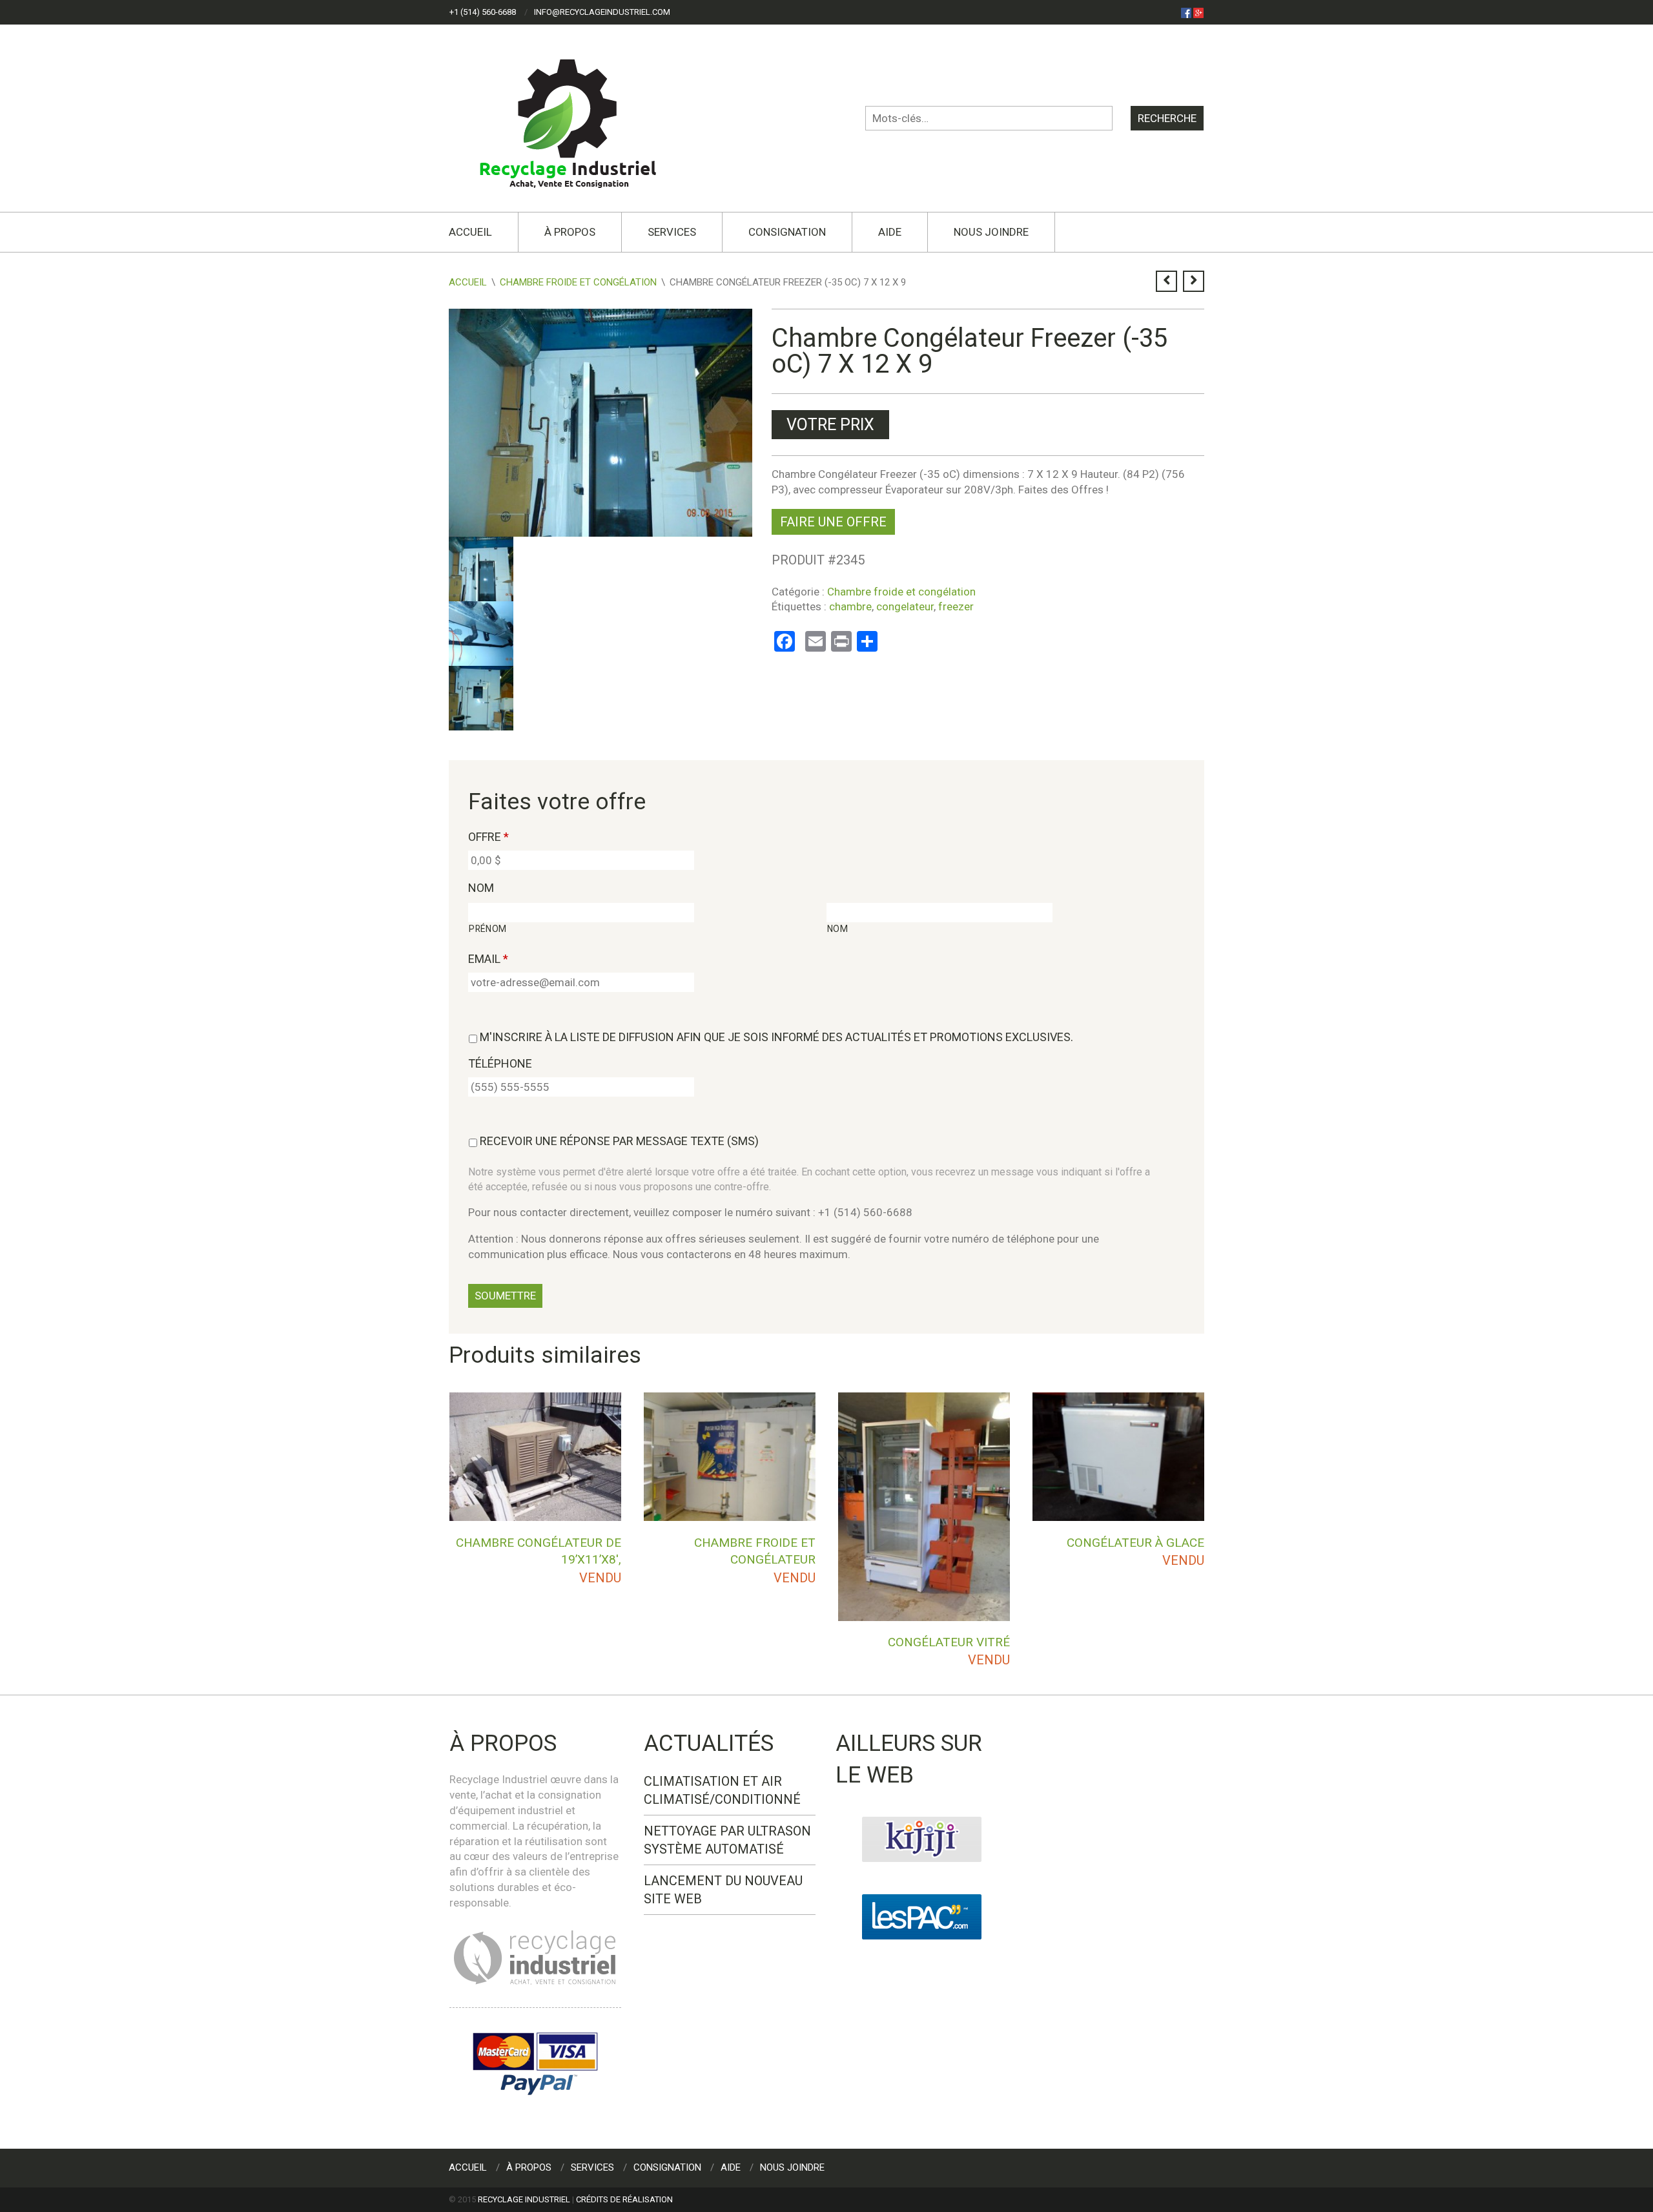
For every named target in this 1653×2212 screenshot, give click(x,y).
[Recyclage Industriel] (579, 118)
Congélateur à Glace (1135, 1543)
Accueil (470, 232)
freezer (956, 606)
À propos (570, 232)
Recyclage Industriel (524, 2199)
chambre (850, 606)
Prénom (488, 929)
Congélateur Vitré (949, 1642)
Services (672, 232)
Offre (488, 837)
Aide (890, 232)
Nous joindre (991, 232)
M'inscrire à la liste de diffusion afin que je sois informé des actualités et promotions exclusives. (776, 1037)
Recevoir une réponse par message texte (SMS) (619, 1141)
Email (488, 959)
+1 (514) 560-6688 (483, 12)
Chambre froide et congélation (578, 282)
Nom (481, 888)
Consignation (787, 232)
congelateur (905, 606)
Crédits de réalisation (624, 2199)
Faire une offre (833, 522)
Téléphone (500, 1063)
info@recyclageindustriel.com (602, 12)
